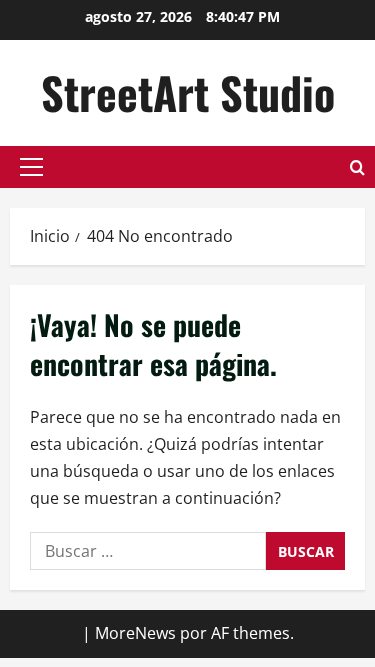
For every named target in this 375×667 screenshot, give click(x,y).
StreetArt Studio (188, 92)
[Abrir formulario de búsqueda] (357, 167)
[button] (31, 167)
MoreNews (135, 633)
